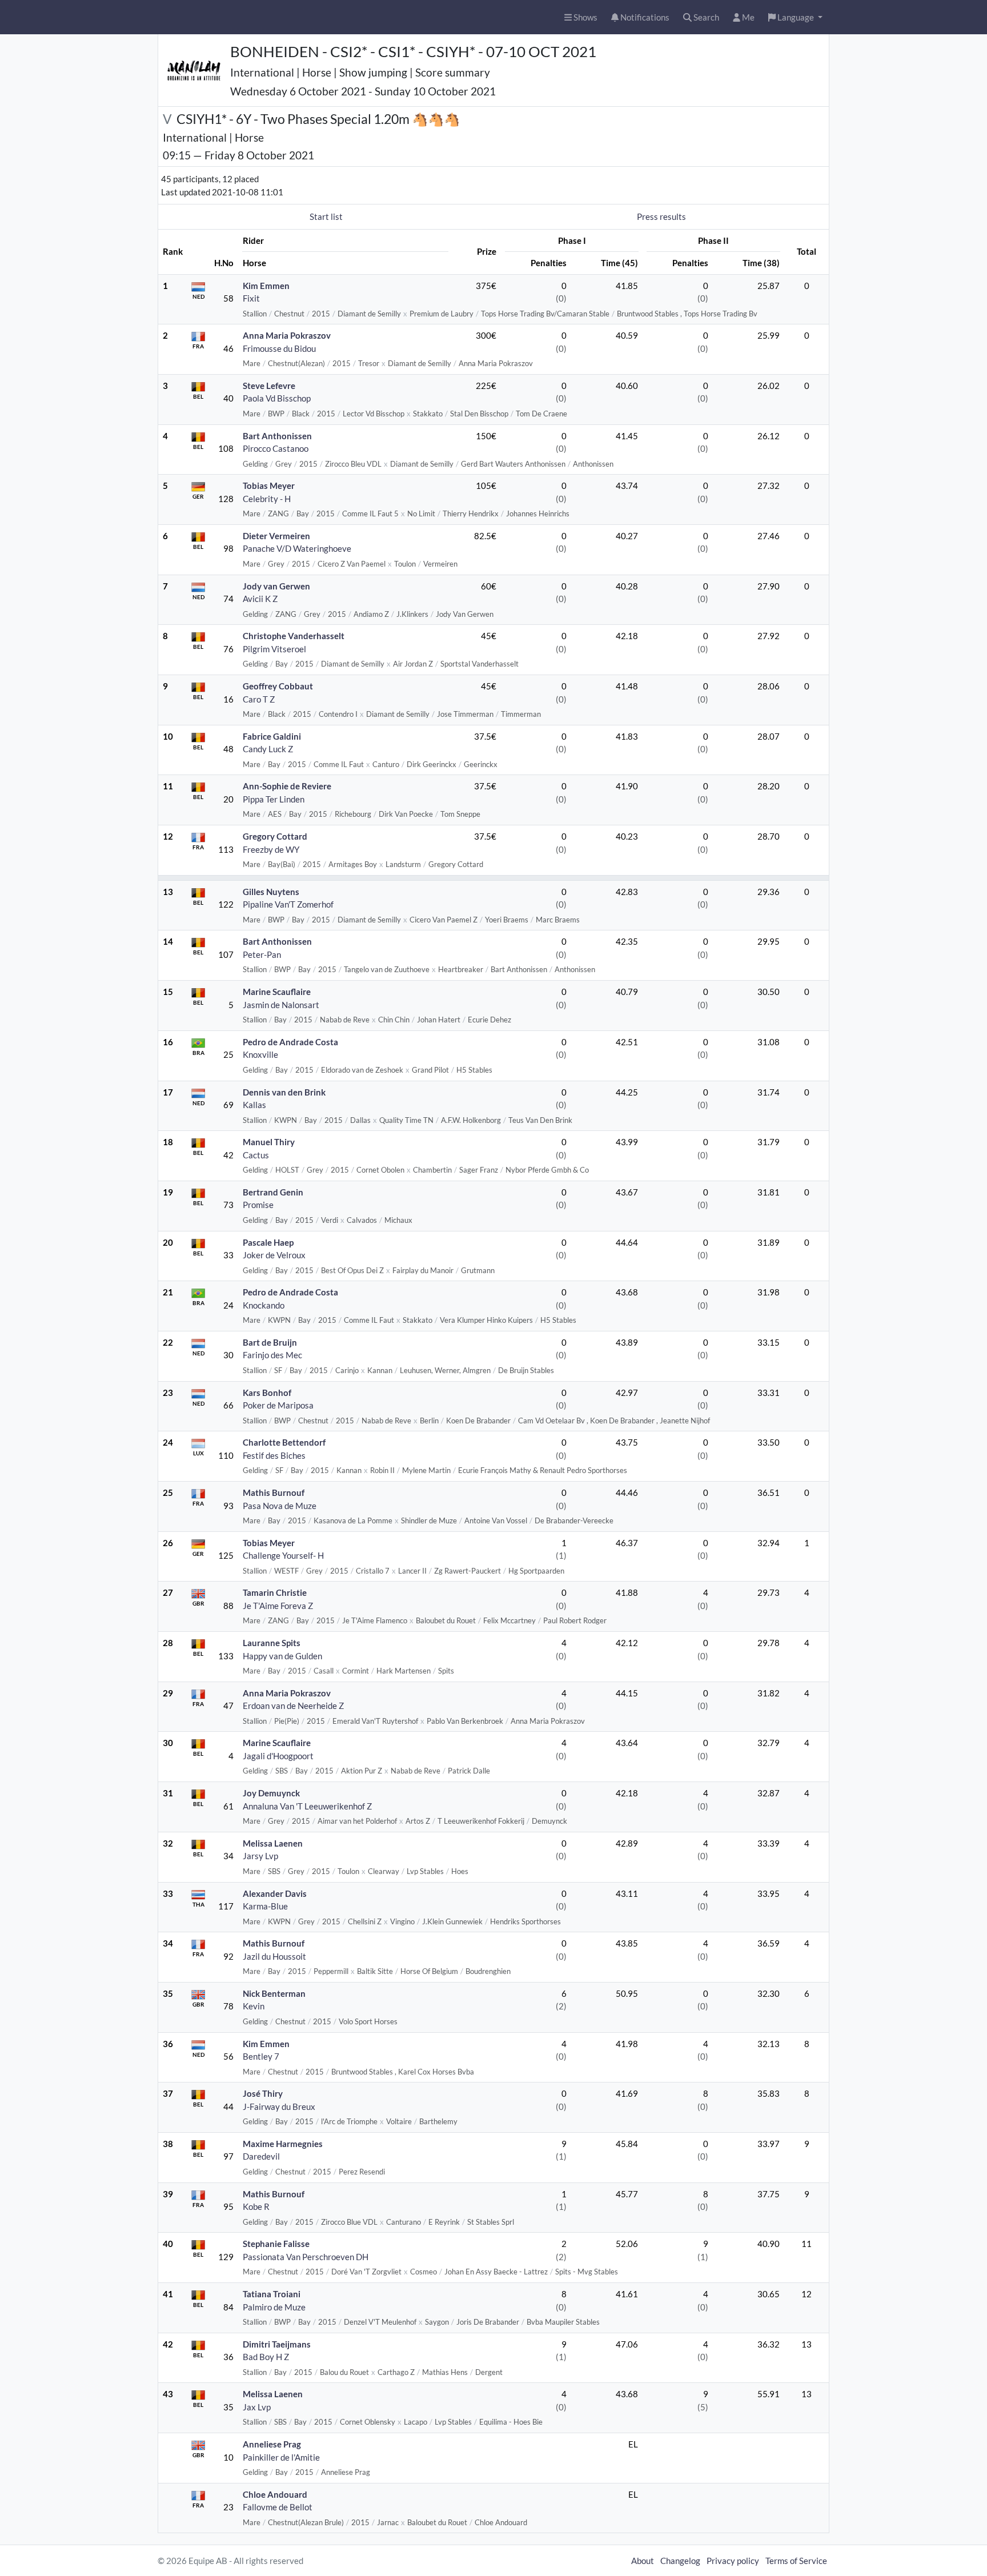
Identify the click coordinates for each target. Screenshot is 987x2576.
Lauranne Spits (272, 1643)
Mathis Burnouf (274, 1492)
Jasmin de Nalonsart (281, 1005)
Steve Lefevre (269, 386)
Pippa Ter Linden (274, 799)
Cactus (256, 1155)
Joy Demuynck (271, 1793)
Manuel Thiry (269, 1142)
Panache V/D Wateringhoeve (297, 548)
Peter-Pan (262, 954)
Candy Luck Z (268, 749)
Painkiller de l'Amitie (281, 2457)
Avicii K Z (260, 599)
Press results (661, 216)
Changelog (680, 2561)
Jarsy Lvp (260, 1856)
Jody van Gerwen (276, 586)
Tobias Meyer (269, 485)
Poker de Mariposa (278, 1405)
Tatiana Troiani (272, 2294)
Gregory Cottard (275, 836)
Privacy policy (733, 2561)
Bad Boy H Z (266, 2357)
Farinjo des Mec (272, 1355)
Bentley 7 (261, 2056)
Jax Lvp (257, 2407)
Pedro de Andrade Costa (290, 1042)
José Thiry (263, 2093)
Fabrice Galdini (272, 736)
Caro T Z (259, 699)
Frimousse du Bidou (279, 348)
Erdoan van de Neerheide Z (293, 1706)
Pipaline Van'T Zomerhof (288, 904)
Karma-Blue (265, 1906)
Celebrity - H (267, 499)
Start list (326, 216)
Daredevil (261, 2156)
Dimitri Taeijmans (277, 2344)
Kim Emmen (266, 286)
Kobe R (256, 2206)
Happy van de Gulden (282, 1656)
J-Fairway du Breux (279, 2106)
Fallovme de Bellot (278, 2507)
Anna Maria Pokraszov (287, 335)
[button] (795, 17)
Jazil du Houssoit (274, 1956)
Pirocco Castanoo (276, 448)
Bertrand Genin (273, 1192)
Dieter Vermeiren (276, 536)
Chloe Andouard (275, 2494)
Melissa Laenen (273, 1843)
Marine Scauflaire (277, 992)
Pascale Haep (268, 1242)
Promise (258, 1205)
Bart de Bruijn (270, 1342)
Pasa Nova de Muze (280, 1506)
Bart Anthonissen (277, 436)
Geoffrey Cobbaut (278, 686)
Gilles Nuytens (271, 892)
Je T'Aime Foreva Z (278, 1606)
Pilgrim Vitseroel (274, 649)
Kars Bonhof (267, 1393)
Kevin (254, 2006)
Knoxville (260, 1054)
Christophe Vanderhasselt (294, 636)
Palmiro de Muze (274, 2307)
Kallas (254, 1105)
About (643, 2561)
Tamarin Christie (275, 1592)
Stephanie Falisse (276, 2244)
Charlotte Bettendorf (284, 1442)
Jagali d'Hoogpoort (278, 1756)
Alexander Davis (275, 1893)
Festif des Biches (274, 1455)
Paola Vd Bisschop (277, 398)
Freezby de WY (271, 849)
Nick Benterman (274, 1993)
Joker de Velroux (274, 1255)
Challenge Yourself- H (283, 1555)
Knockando (264, 1305)
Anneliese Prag (272, 2444)
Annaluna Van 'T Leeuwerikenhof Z (307, 1806)
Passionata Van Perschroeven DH (306, 2257)
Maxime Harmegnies (283, 2144)
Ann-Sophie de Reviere (287, 786)
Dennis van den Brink (284, 1092)
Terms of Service (796, 2561)
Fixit (251, 298)
